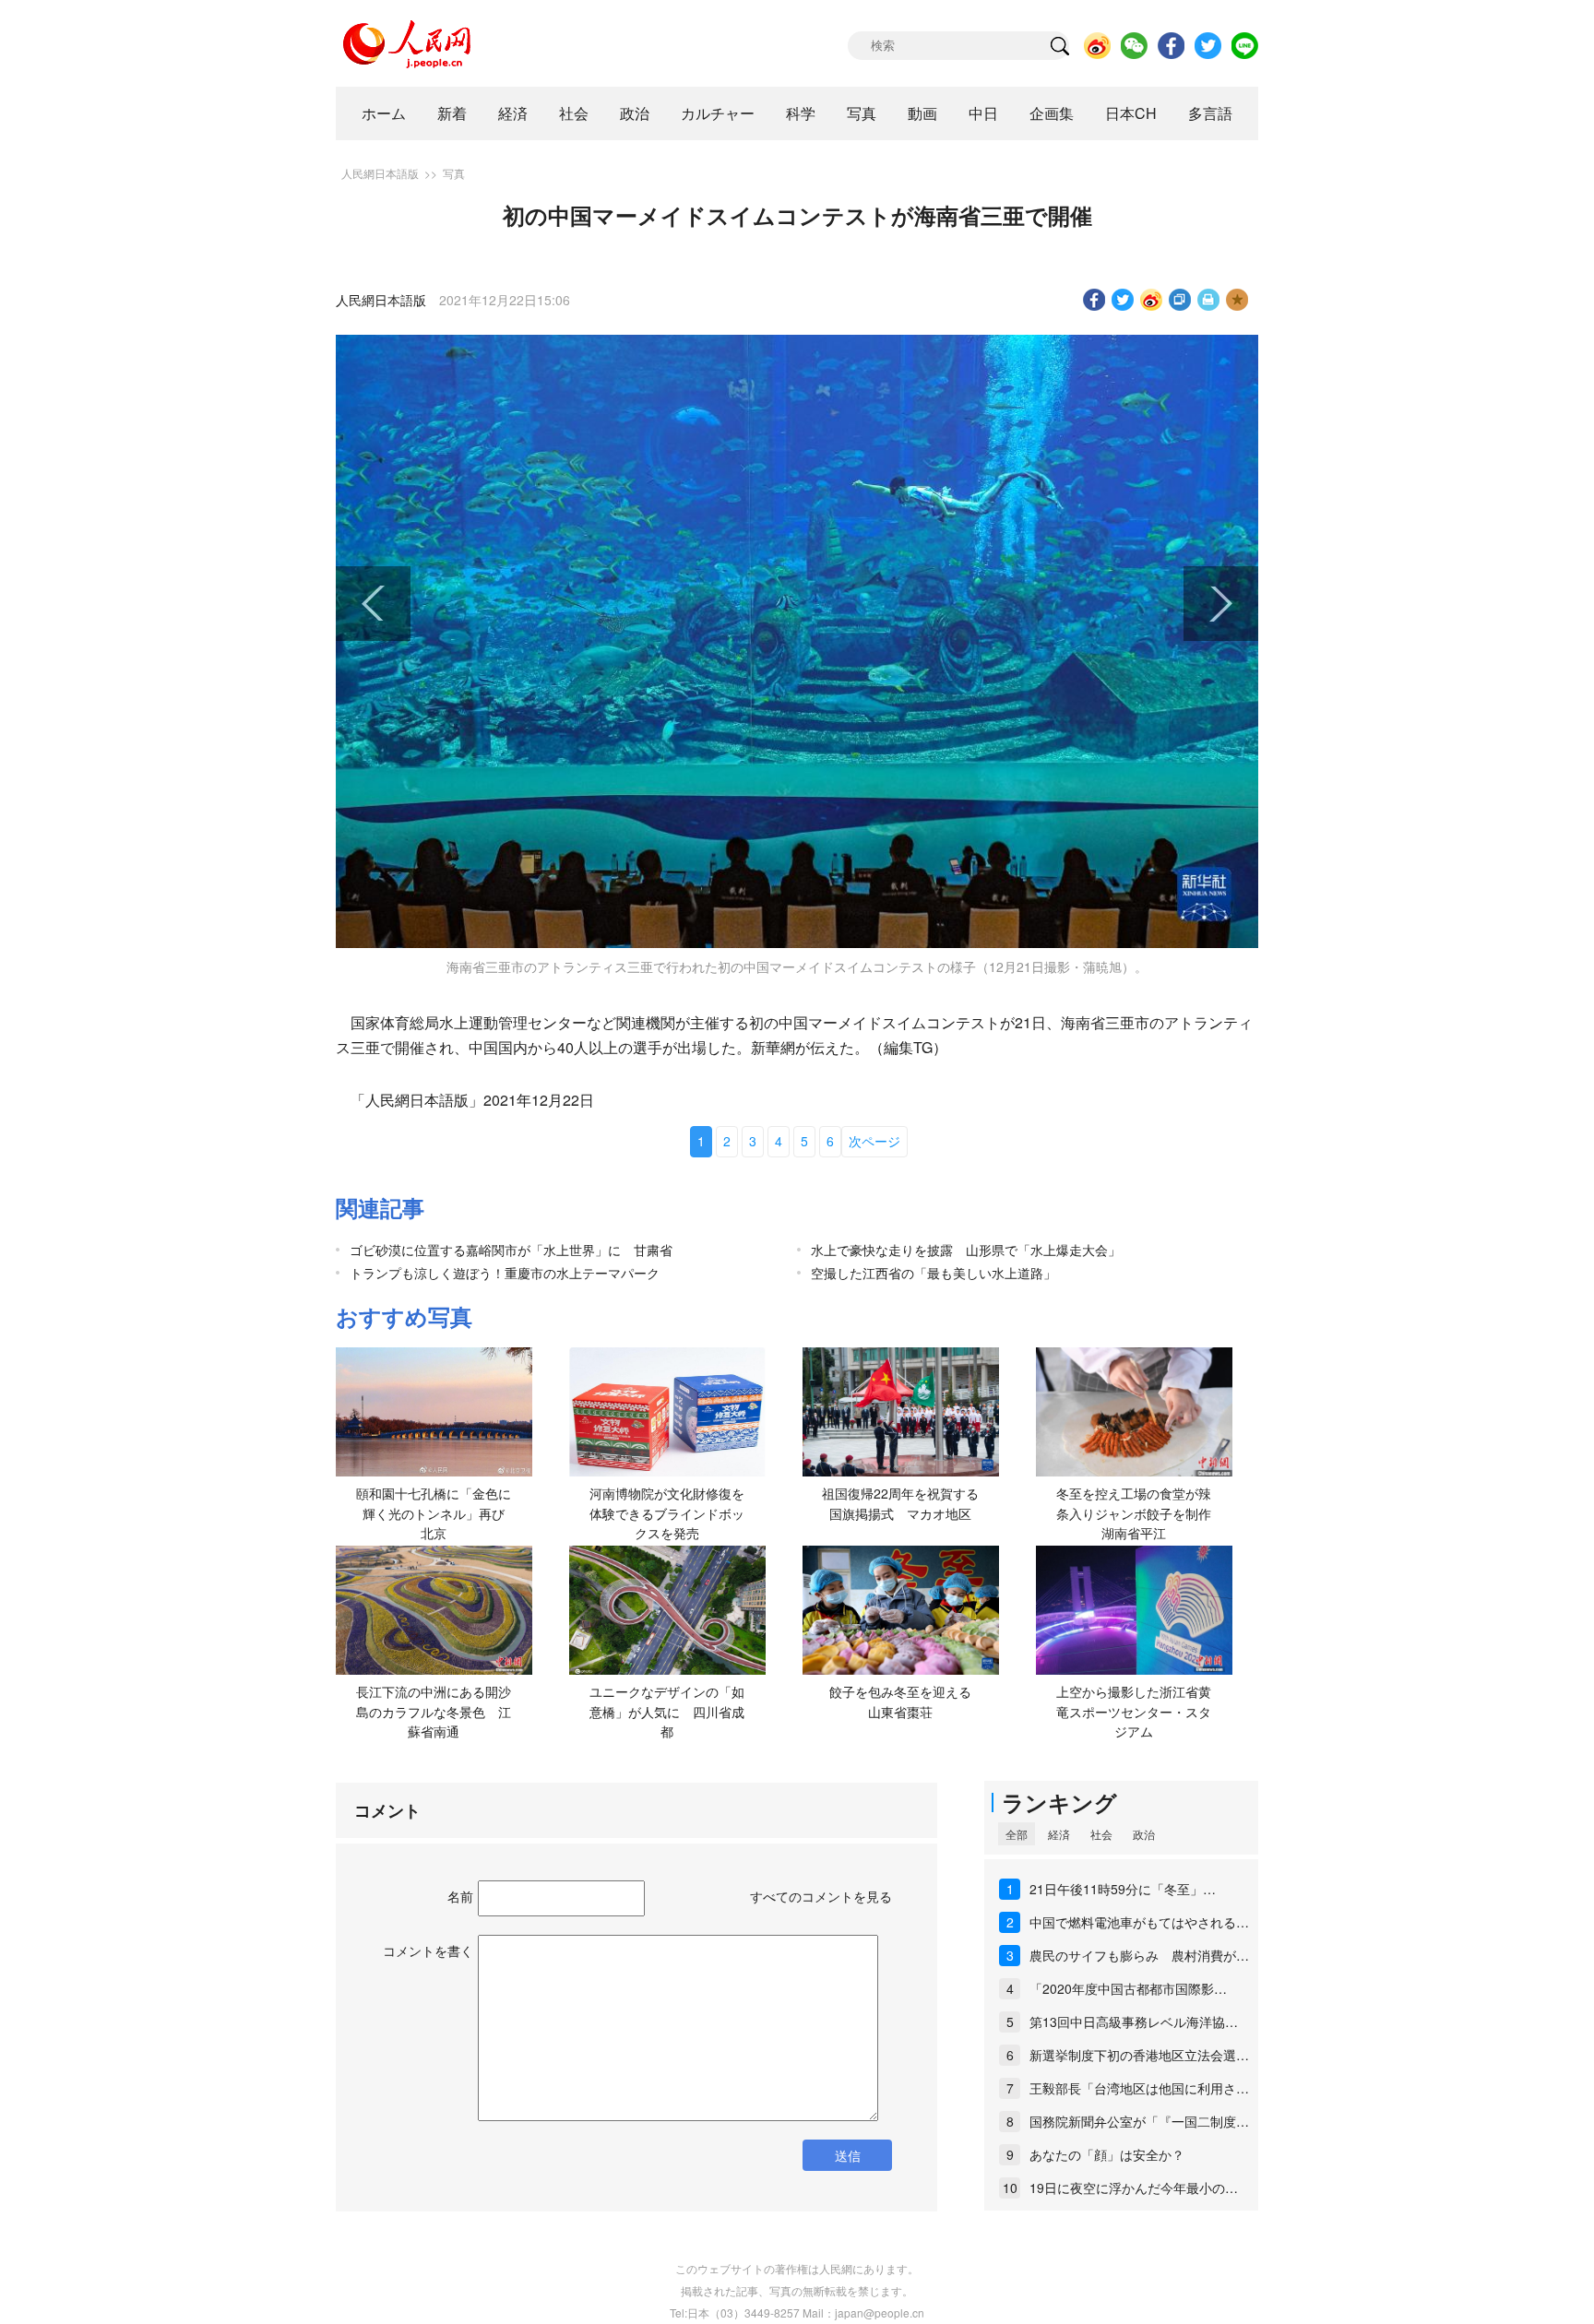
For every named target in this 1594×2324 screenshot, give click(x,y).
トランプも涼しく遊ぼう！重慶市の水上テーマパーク (505, 1273)
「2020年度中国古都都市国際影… (1128, 1988)
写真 (862, 113)
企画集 (1052, 113)
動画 (922, 113)
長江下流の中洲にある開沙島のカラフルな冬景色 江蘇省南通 (434, 1711)
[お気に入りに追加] (1237, 300)
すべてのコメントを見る (821, 1896)
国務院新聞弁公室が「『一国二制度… (1139, 2121)
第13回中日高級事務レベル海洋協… (1134, 2022)
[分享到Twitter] (1123, 300)
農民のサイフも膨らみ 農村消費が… (1139, 1955)
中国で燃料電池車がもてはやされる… (1139, 1922)
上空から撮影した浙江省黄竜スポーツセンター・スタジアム (1134, 1711)
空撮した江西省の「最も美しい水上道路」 (934, 1273)
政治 (635, 113)
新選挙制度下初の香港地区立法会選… (1139, 2055)
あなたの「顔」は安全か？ (1107, 2154)
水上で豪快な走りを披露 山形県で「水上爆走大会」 (966, 1250)
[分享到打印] (1209, 300)
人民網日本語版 (380, 173)
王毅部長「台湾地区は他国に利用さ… (1139, 2088)
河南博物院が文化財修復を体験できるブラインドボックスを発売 (667, 1513)
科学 (801, 113)
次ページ (874, 1141)
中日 (983, 113)
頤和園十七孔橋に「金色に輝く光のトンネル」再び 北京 (437, 1513)
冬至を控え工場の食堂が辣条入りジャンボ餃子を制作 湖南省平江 (1140, 1513)
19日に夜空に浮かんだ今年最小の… (1134, 2188)
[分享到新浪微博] (1152, 300)
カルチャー (718, 113)
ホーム (384, 113)
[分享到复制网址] (1180, 300)
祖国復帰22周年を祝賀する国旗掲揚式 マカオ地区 (900, 1503)
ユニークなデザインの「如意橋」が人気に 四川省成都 (667, 1711)
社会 (574, 113)
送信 (848, 2155)
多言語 (1210, 113)
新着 (452, 113)
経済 (513, 113)
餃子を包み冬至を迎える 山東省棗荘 (907, 1701)
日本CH (1131, 113)
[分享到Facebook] (1094, 300)
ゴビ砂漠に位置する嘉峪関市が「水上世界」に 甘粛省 (511, 1250)
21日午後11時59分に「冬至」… (1123, 1889)
